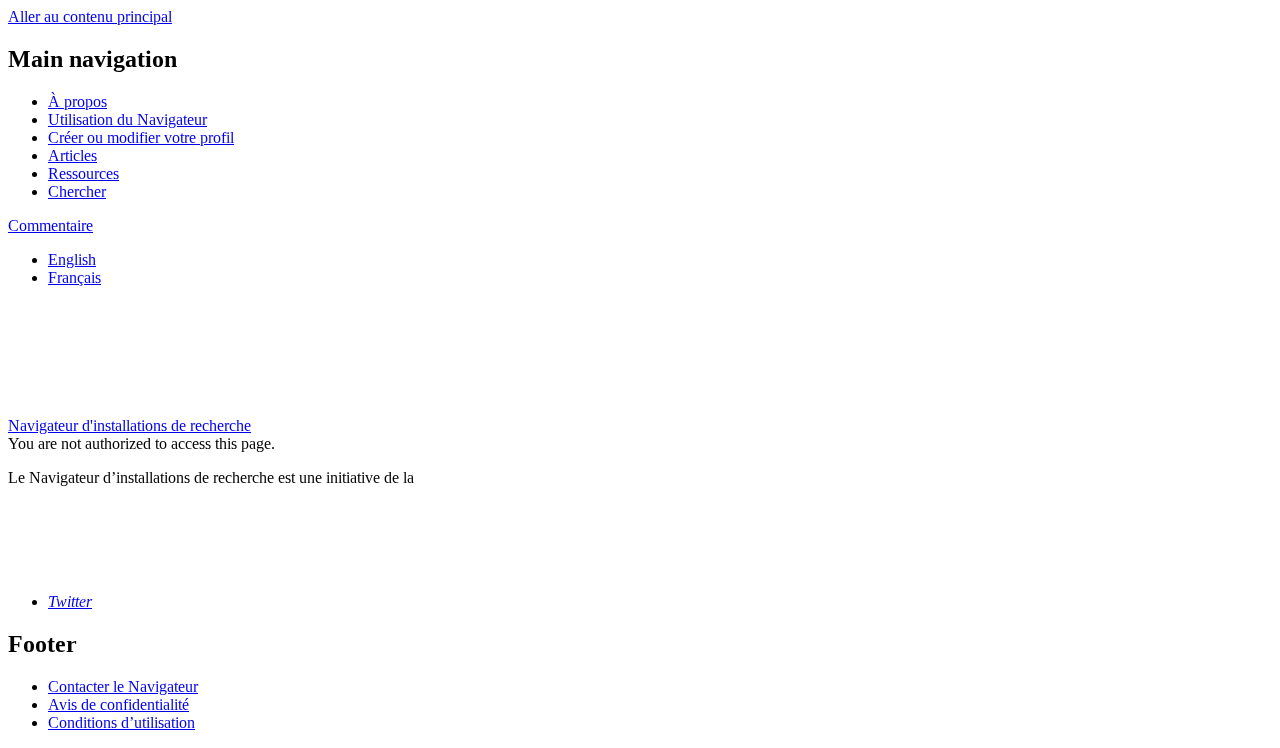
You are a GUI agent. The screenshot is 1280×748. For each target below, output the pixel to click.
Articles (72, 155)
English (72, 259)
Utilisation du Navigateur (127, 119)
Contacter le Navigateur (123, 686)
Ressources (83, 173)
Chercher (77, 191)
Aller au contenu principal (90, 16)
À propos (77, 101)
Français (74, 277)
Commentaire (50, 225)
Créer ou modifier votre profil (141, 137)
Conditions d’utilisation (121, 722)
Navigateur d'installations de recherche (129, 425)
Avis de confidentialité (118, 704)
